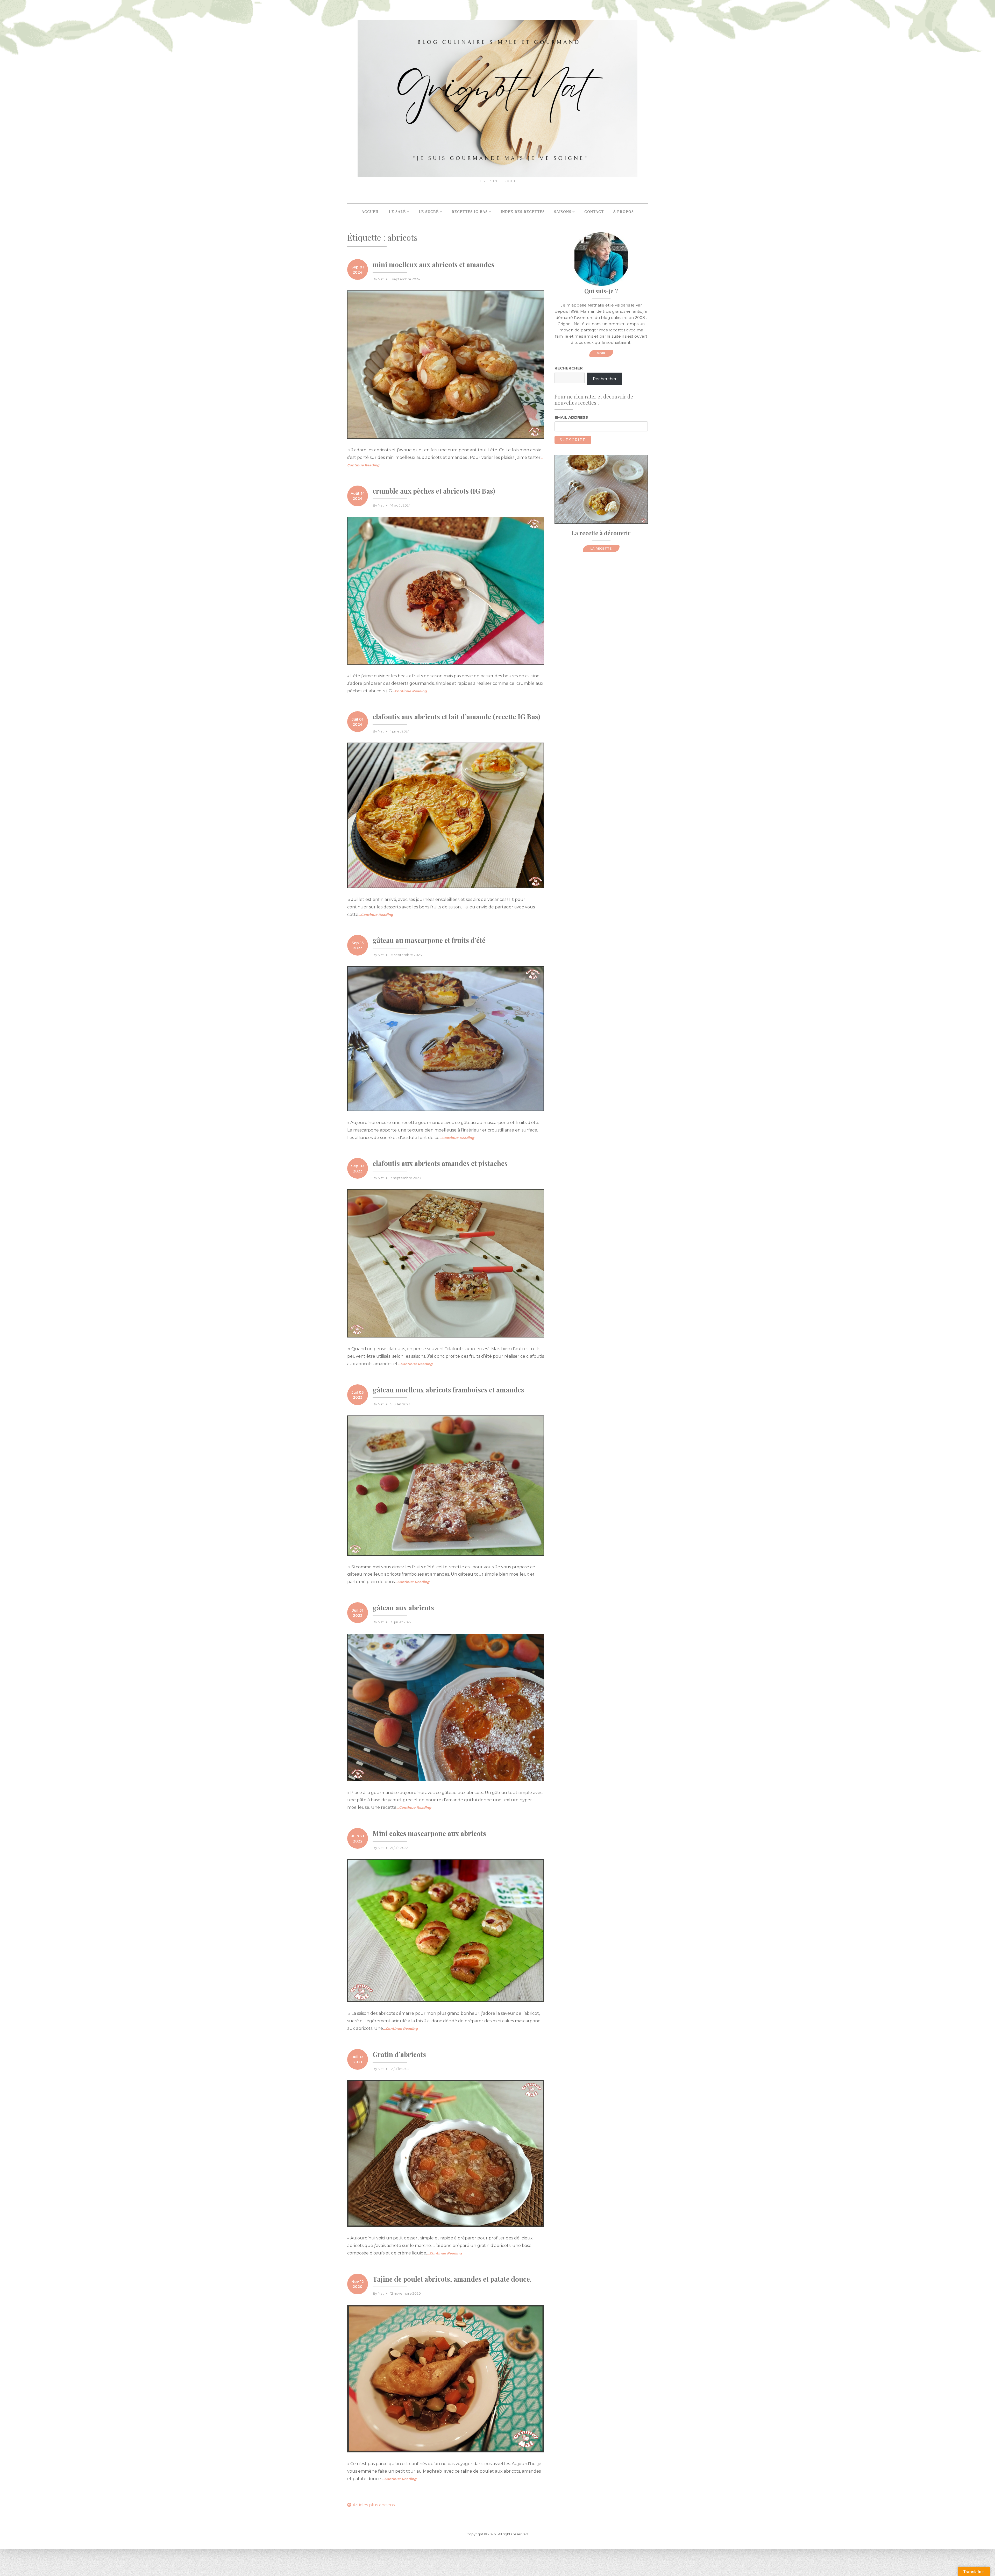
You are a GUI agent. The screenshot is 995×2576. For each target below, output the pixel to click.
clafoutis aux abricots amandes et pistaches (440, 1163)
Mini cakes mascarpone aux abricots (429, 1833)
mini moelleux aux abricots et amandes (433, 264)
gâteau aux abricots (403, 1608)
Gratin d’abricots (399, 2054)
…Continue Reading (409, 691)
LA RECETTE (601, 549)
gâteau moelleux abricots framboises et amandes (448, 1390)
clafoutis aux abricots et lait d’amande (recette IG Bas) (456, 717)
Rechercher (569, 368)
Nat (381, 279)
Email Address (571, 417)
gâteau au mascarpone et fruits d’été (429, 940)
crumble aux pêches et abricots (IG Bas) (434, 491)
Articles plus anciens (374, 2505)
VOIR (601, 353)
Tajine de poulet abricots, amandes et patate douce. (452, 2279)
